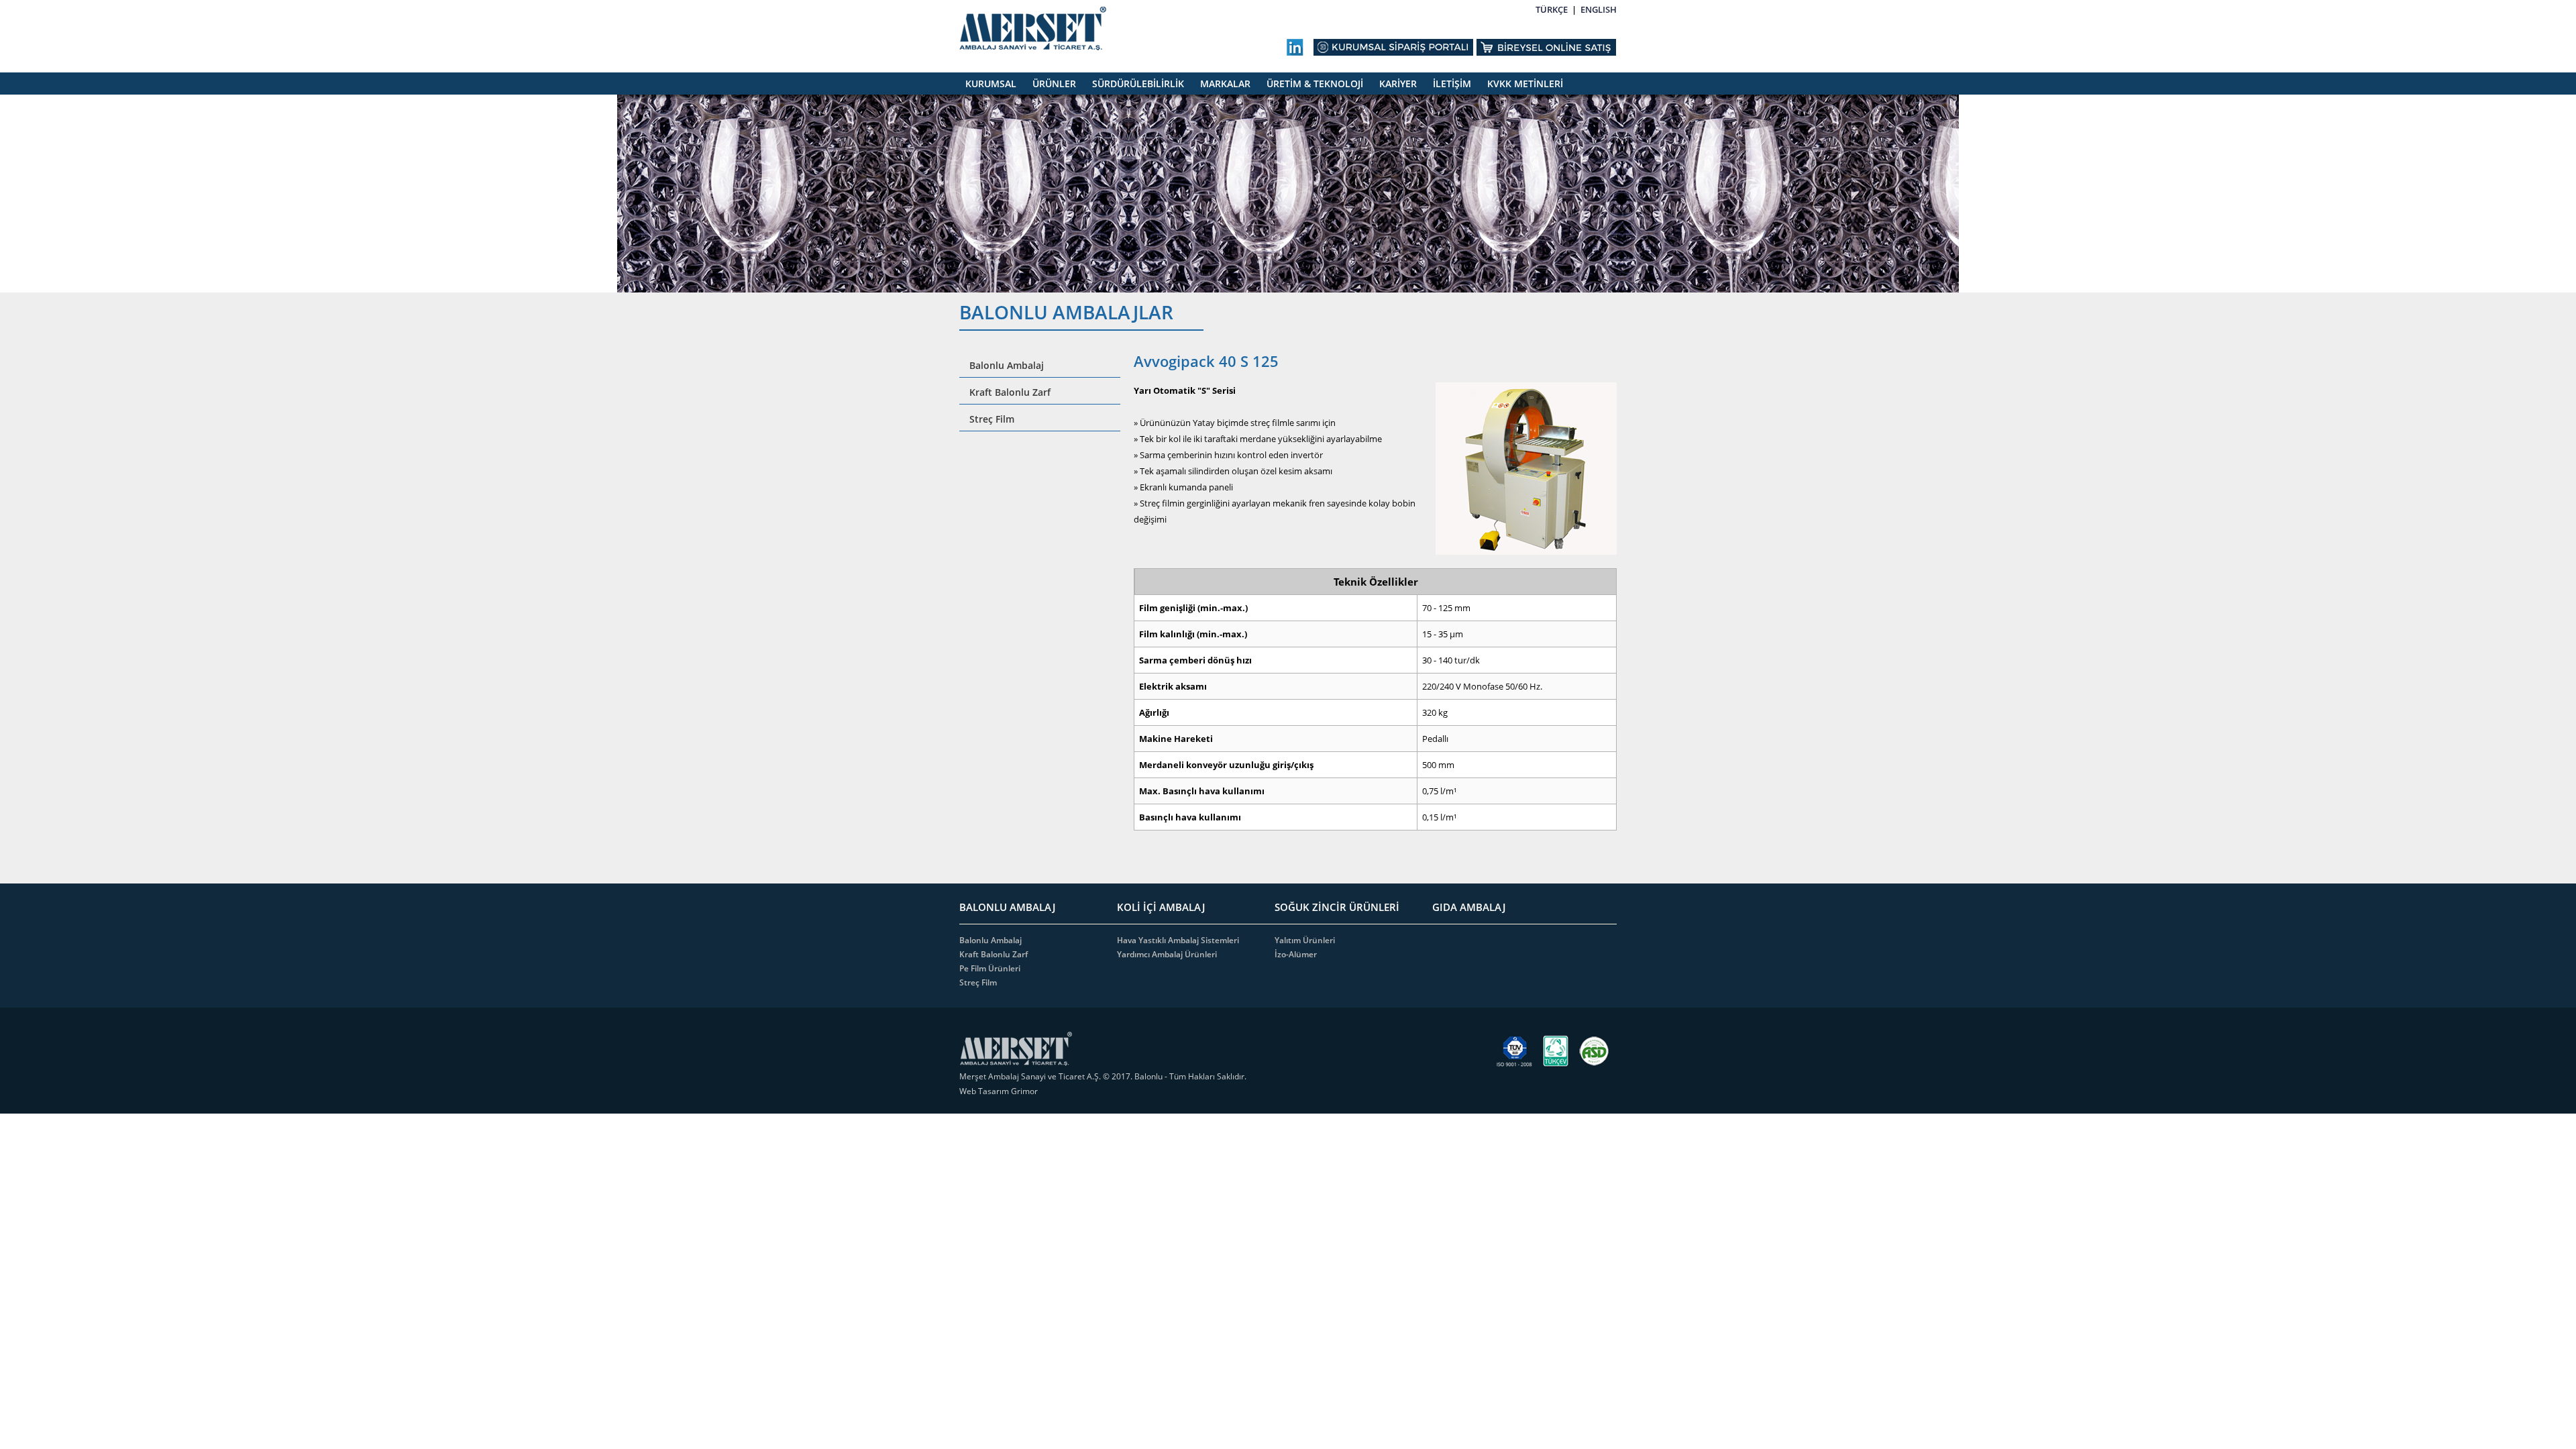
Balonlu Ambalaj (1007, 365)
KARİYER (1398, 84)
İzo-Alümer (1296, 954)
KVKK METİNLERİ (1525, 84)
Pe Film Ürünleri (990, 968)
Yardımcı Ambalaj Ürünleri (1167, 954)
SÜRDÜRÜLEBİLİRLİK (1138, 84)
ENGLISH (1599, 9)
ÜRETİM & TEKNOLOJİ (1315, 84)
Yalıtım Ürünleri (1305, 940)
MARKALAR (1225, 84)
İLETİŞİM (1452, 84)
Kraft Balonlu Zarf (1010, 392)
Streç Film (992, 419)
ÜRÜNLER (1054, 84)
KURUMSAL (991, 84)
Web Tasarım (985, 1091)
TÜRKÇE (1552, 9)
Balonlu (1148, 1076)
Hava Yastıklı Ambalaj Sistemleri (1178, 940)
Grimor (1024, 1091)
